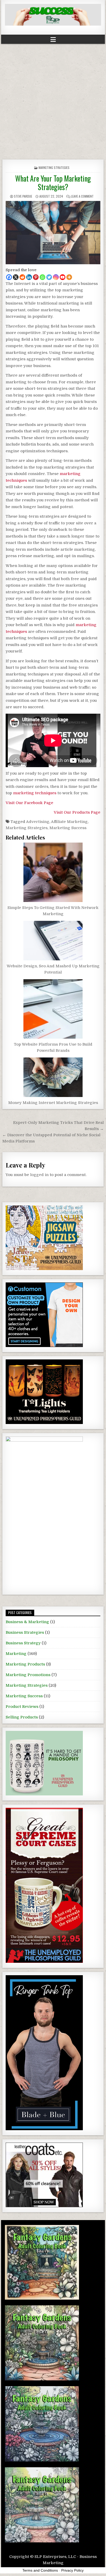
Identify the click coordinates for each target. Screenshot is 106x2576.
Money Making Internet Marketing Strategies (53, 1103)
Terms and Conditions (40, 2570)
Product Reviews (22, 1707)
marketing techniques (35, 793)
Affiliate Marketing (69, 822)
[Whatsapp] (42, 277)
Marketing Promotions (28, 1675)
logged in (39, 1175)
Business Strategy (23, 1643)
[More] (69, 277)
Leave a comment (82, 196)
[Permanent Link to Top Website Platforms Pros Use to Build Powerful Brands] (53, 1009)
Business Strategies (25, 1632)
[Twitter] (49, 277)
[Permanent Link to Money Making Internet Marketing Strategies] (53, 1077)
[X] (16, 277)
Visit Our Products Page (77, 812)
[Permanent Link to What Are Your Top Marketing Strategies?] (53, 233)
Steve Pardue (23, 196)
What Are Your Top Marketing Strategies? (53, 183)
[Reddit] (22, 277)
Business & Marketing (27, 1622)
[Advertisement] (53, 100)
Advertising (38, 822)
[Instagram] (56, 277)
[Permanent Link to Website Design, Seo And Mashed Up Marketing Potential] (53, 941)
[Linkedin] (29, 277)
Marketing (16, 1654)
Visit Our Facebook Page (29, 803)
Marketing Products (25, 1664)
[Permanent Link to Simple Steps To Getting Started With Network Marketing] (53, 872)
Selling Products (22, 1717)
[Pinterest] (36, 277)
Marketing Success (68, 828)
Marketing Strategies (54, 168)
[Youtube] (63, 277)
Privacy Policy (72, 2570)
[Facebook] (9, 277)
